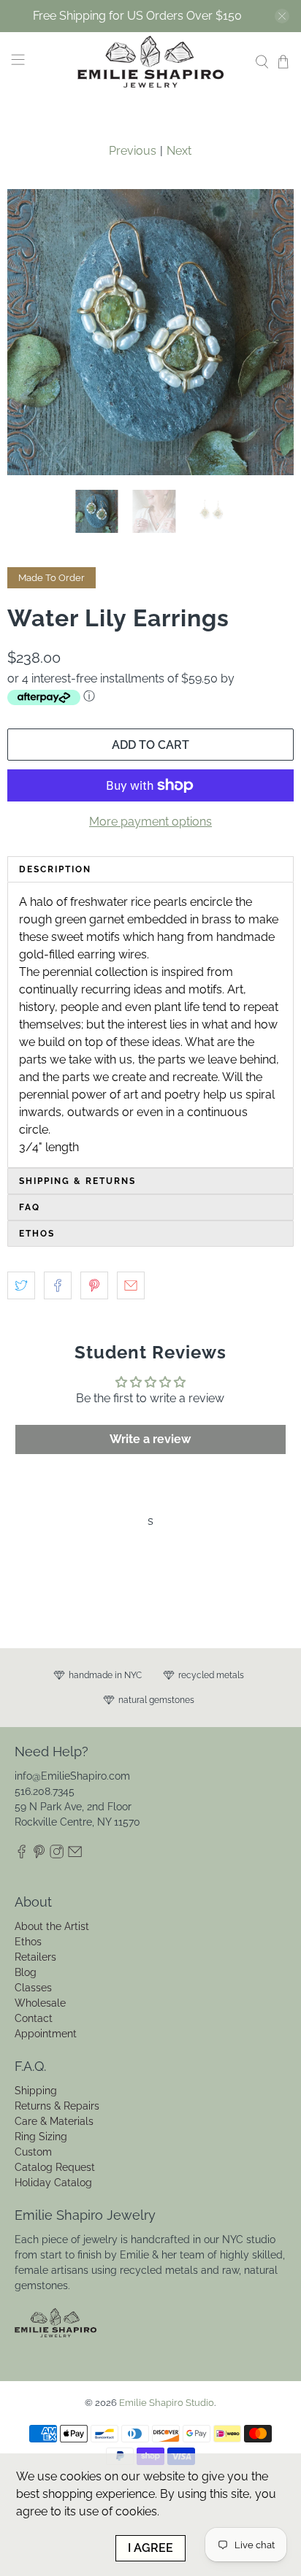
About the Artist (52, 1926)
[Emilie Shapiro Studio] (150, 62)
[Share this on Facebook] (58, 1285)
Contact (34, 2018)
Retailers (35, 1957)
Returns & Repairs (57, 2106)
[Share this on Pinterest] (94, 1285)
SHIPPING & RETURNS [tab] (77, 1181)
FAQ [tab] (30, 1207)
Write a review (150, 1439)
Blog (26, 1972)
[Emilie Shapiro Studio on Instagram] (57, 1855)
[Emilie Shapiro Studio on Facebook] (22, 1855)
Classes (33, 1988)
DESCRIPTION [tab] (55, 869)
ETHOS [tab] (37, 1234)
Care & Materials (54, 2121)
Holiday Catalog (53, 2183)
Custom (33, 2152)
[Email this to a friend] (131, 1285)
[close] (282, 16)
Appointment (46, 2034)
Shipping (36, 2091)
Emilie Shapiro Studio (167, 2402)
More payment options (150, 822)
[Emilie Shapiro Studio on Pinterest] (39, 1855)
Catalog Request (55, 2167)
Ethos (28, 1942)
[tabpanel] (150, 1025)
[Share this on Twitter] (21, 1285)
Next (179, 151)
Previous (133, 151)
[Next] (270, 332)
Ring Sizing (41, 2137)
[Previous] (31, 332)
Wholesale (40, 2003)
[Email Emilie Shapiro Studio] (75, 1855)
